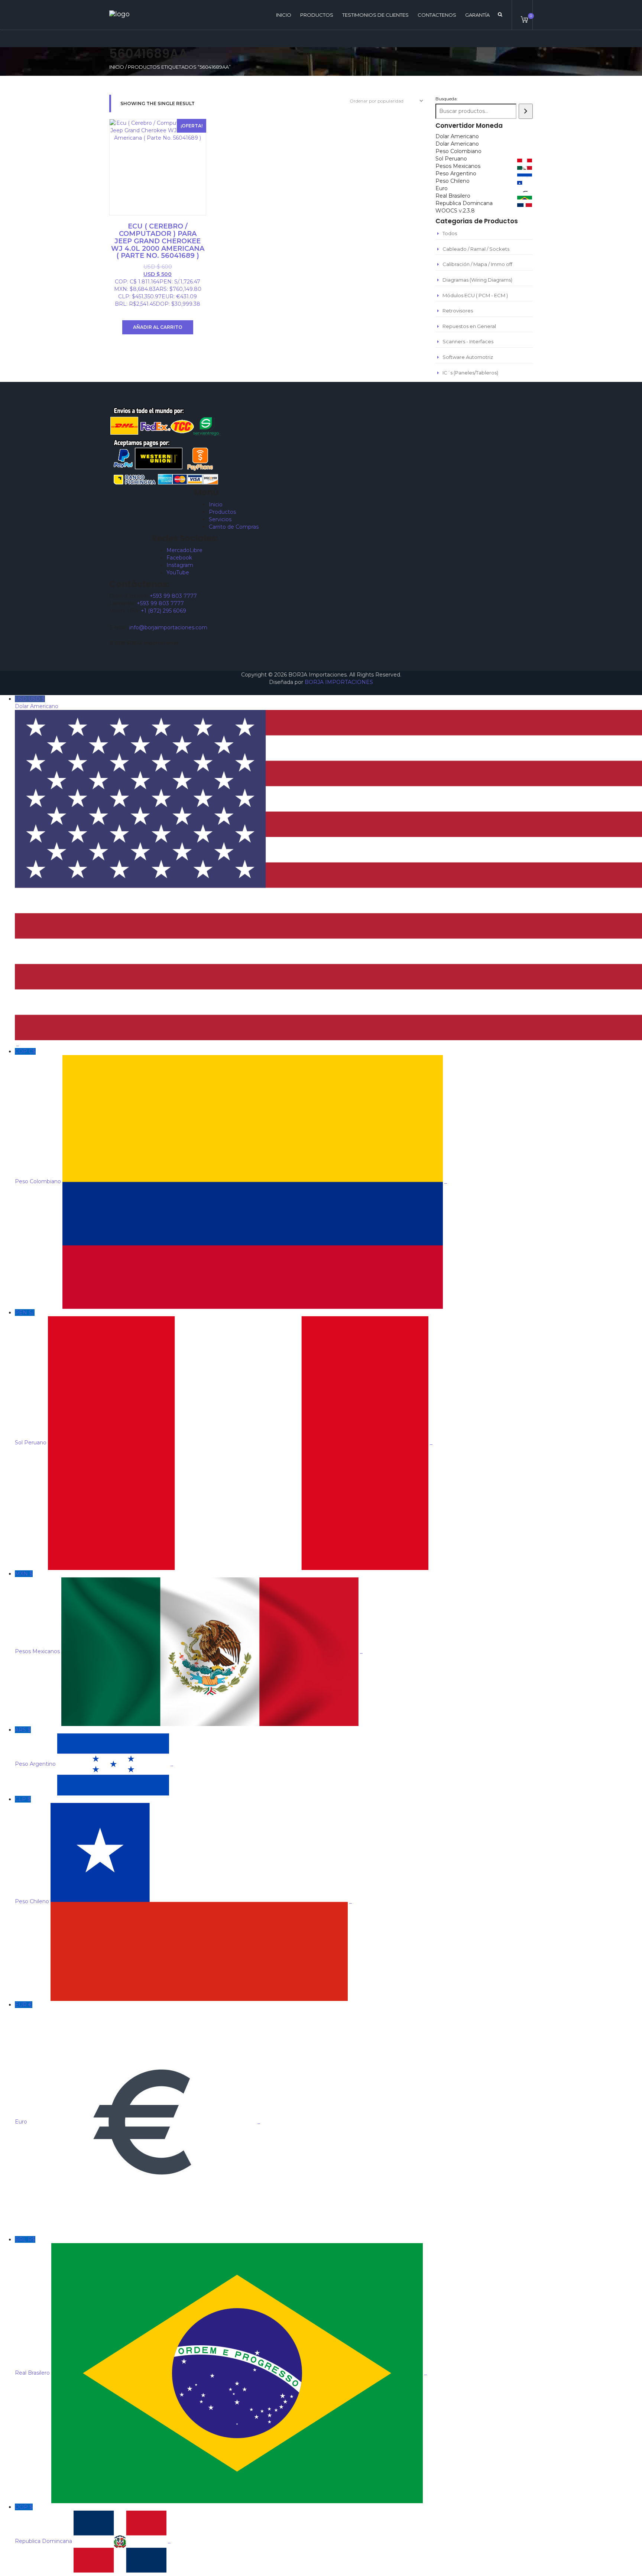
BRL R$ (221, 2306)
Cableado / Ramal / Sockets (476, 249)
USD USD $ (37, 871)
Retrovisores (458, 311)
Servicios (220, 519)
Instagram (180, 565)
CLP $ (183, 1850)
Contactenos (437, 15)
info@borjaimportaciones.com (168, 627)
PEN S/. (224, 1378)
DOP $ (93, 2524)
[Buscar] (526, 111)
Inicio (117, 67)
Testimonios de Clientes (375, 15)
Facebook (179, 558)
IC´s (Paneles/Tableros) (470, 373)
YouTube (178, 572)
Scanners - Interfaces (468, 341)
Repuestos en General (469, 326)
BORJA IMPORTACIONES (339, 682)
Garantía (477, 15)
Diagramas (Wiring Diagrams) (477, 280)
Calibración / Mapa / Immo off (477, 264)
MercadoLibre (184, 550)
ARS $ (94, 1747)
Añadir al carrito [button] (158, 327)
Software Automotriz (468, 357)
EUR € (137, 2063)
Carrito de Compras (234, 527)
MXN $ (189, 1613)
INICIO (284, 15)
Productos (317, 15)
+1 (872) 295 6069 (163, 611)
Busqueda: (447, 99)
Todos (450, 233)
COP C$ (231, 1116)
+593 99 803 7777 (173, 596)
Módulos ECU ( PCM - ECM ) (475, 295)
